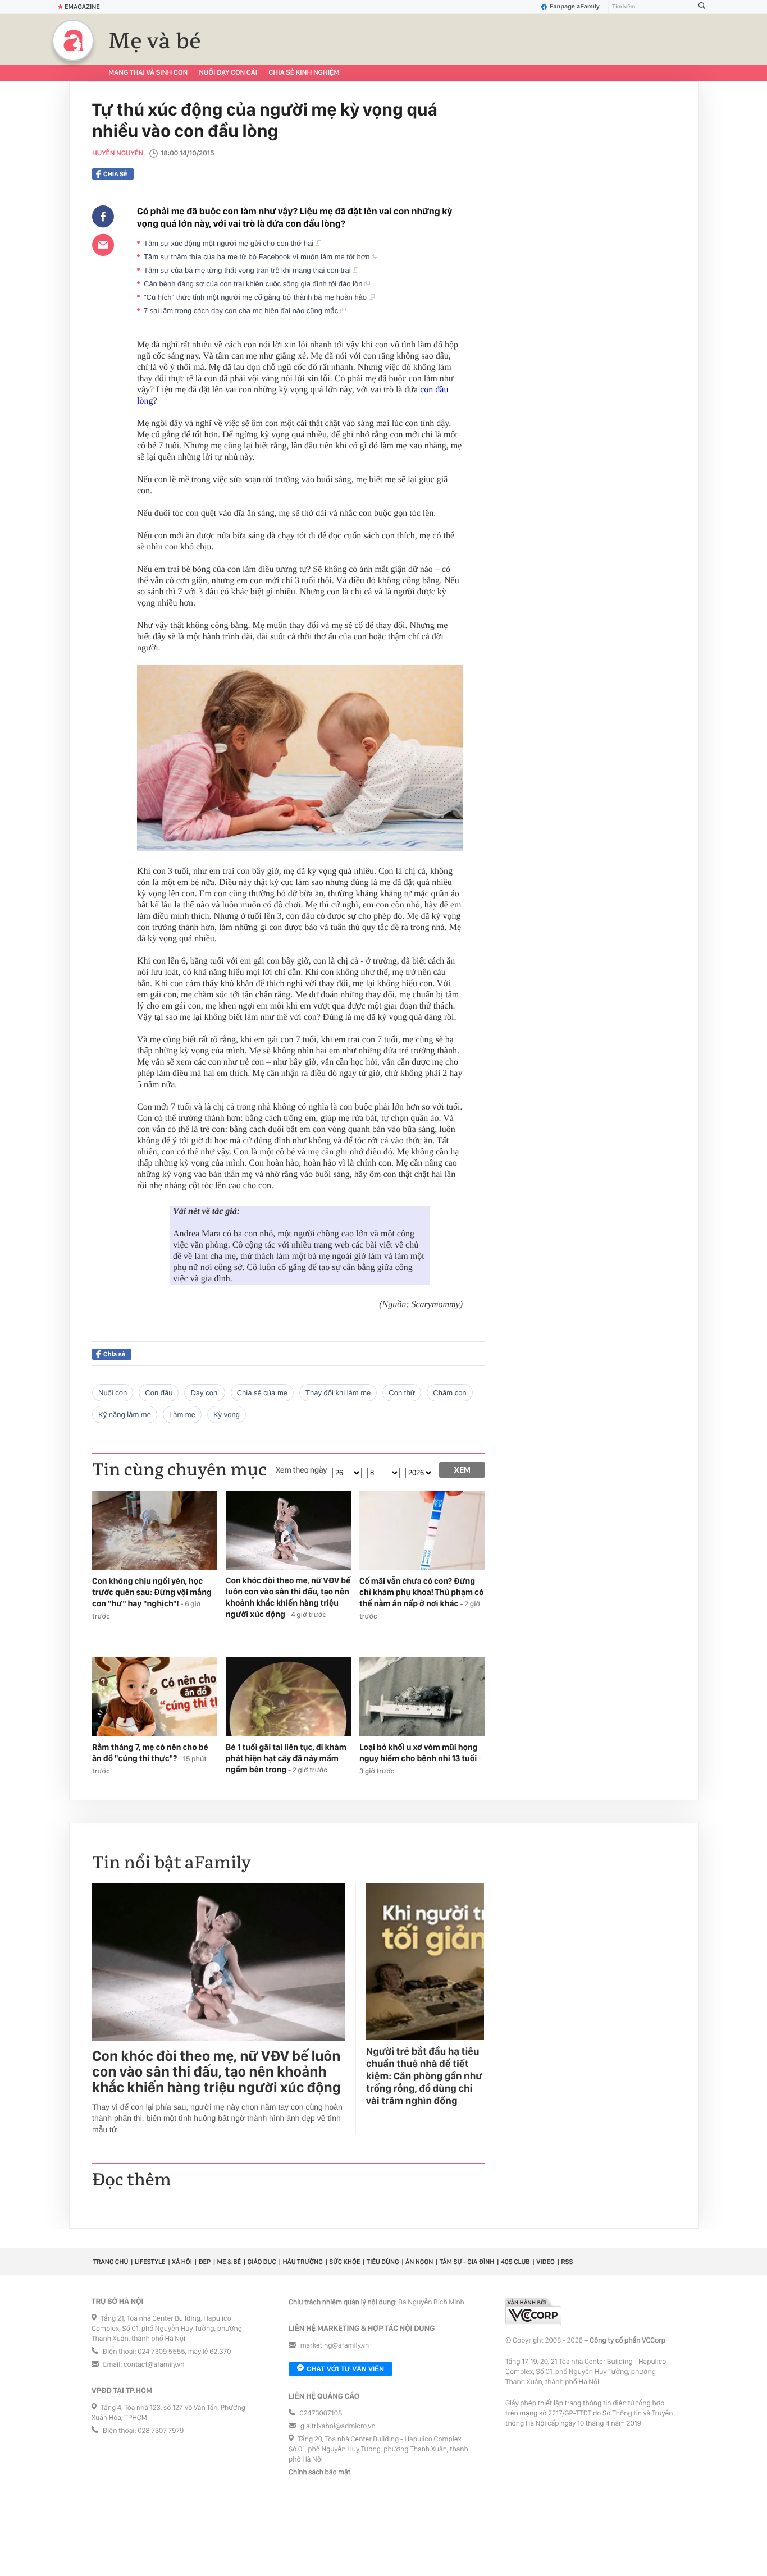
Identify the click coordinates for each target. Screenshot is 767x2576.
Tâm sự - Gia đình (467, 2262)
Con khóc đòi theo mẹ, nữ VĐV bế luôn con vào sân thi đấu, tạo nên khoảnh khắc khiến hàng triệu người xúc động (216, 2072)
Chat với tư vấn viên (345, 2369)
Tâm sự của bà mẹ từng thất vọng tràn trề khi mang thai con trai (248, 270)
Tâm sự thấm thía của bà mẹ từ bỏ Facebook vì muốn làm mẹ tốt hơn (258, 257)
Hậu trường (302, 2262)
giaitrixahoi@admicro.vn (338, 2426)
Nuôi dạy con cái (228, 73)
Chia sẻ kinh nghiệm (304, 73)
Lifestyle (150, 2262)
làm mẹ (182, 1415)
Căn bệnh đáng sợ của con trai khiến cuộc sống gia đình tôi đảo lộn (254, 284)
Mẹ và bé (155, 42)
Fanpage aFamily (575, 7)
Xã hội (182, 2262)
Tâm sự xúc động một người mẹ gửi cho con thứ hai (230, 243)
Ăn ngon (419, 2262)
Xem (462, 1470)
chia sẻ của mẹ (262, 1393)
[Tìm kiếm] (702, 7)
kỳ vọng (227, 1415)
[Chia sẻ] (103, 217)
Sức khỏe (344, 2262)
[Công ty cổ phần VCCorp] (533, 2311)
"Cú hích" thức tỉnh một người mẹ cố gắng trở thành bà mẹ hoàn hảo (256, 297)
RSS (567, 2262)
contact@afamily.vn (154, 2365)
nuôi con (113, 1393)
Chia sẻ (115, 174)
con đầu (159, 1393)
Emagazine (82, 7)
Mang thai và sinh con (148, 73)
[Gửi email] (103, 245)
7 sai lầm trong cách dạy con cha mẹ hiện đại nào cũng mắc (242, 311)
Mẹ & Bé (229, 2262)
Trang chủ (111, 2262)
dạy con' (204, 1393)
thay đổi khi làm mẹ (338, 1393)
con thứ (402, 1393)
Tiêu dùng (383, 2262)
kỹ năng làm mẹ (125, 1415)
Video (545, 2262)
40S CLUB (515, 2262)
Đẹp (204, 2262)
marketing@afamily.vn (335, 2346)
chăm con (449, 1393)
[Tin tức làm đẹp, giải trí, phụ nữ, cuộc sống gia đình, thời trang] (73, 40)
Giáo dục (262, 2262)
